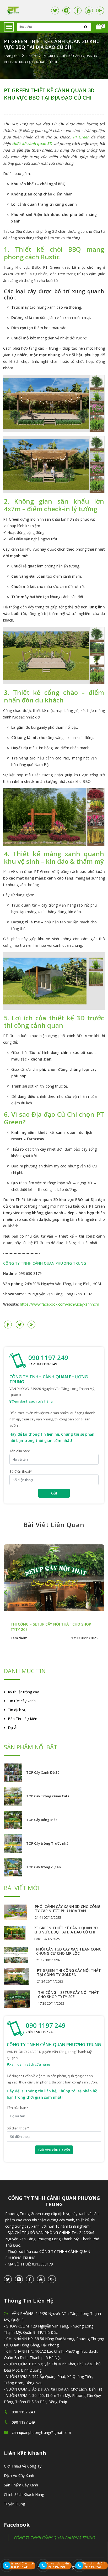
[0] (99, 27)
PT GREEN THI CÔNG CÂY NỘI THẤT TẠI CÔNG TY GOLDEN (69, 1972)
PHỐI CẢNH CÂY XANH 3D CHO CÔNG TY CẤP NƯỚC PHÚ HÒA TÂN (68, 1909)
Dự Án (13, 1728)
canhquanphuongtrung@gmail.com (41, 2432)
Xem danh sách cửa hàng (32, 1401)
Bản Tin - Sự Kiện (23, 1719)
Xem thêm (19, 1638)
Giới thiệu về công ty (23, 2466)
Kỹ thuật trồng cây (23, 1692)
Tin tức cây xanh (22, 1701)
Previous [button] (5, 1592)
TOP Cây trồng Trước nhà (47, 1843)
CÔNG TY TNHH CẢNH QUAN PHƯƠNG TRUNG (54, 2538)
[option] (54, 1592)
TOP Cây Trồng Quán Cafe (48, 1796)
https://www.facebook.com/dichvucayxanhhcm (60, 1304)
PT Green (81, 137)
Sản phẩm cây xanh (21, 2485)
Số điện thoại (21, 1471)
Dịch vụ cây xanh (19, 2476)
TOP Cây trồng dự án (44, 1867)
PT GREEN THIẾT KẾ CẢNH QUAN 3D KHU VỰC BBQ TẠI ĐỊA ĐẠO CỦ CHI (49, 94)
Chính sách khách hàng (24, 2494)
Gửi (54, 1493)
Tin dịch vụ (17, 1710)
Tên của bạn (20, 1451)
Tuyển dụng (14, 2504)
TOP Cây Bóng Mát (42, 1820)
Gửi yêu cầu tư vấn (54, 2150)
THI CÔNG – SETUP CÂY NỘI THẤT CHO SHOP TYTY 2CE (68, 1995)
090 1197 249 (48, 1358)
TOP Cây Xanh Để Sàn (44, 1772)
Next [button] (103, 1592)
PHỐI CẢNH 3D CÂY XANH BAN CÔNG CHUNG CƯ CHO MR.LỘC (69, 1951)
